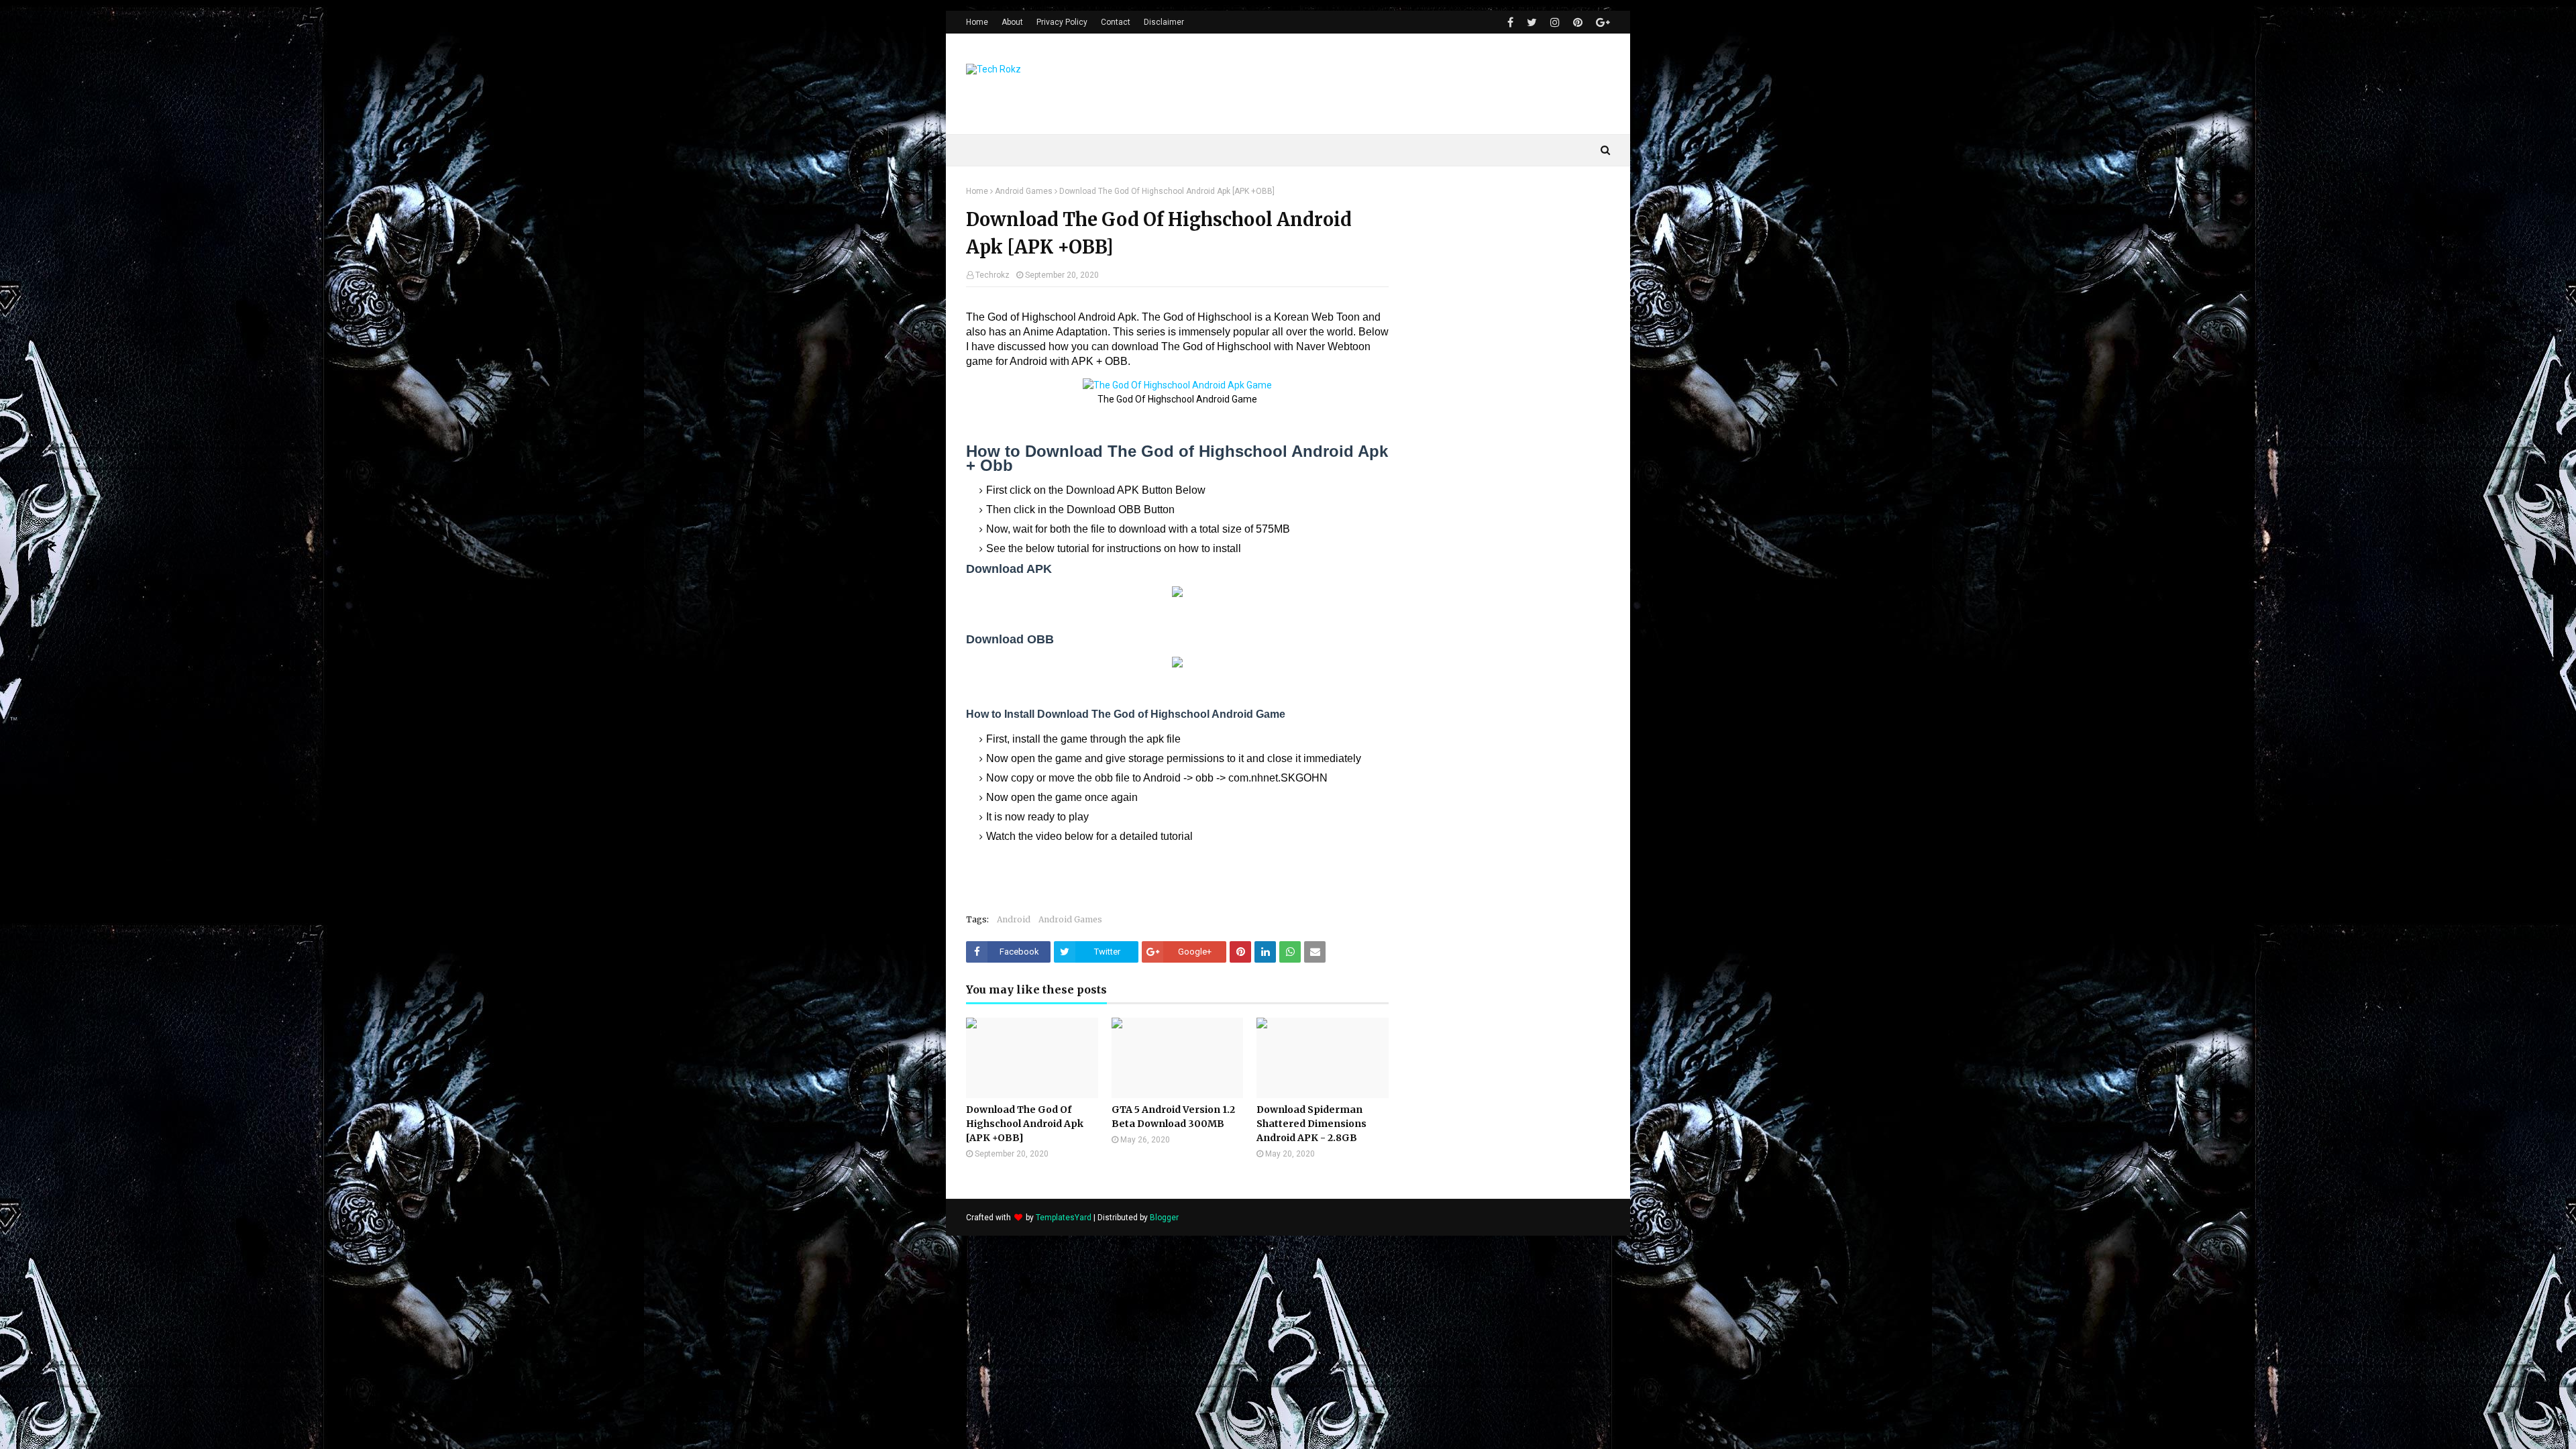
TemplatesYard (1064, 1218)
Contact (1116, 22)
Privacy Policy (1062, 22)
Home (977, 22)
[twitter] (1532, 22)
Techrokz (992, 275)
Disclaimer (1164, 22)
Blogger (1164, 1218)
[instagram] (1555, 22)
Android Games (1024, 191)
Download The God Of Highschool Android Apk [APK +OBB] (1025, 1124)
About (1012, 22)
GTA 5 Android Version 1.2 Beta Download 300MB (1173, 1117)
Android (1014, 919)
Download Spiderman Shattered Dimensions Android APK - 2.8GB (1311, 1124)
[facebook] (1510, 22)
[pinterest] (1578, 22)
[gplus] (1601, 22)
